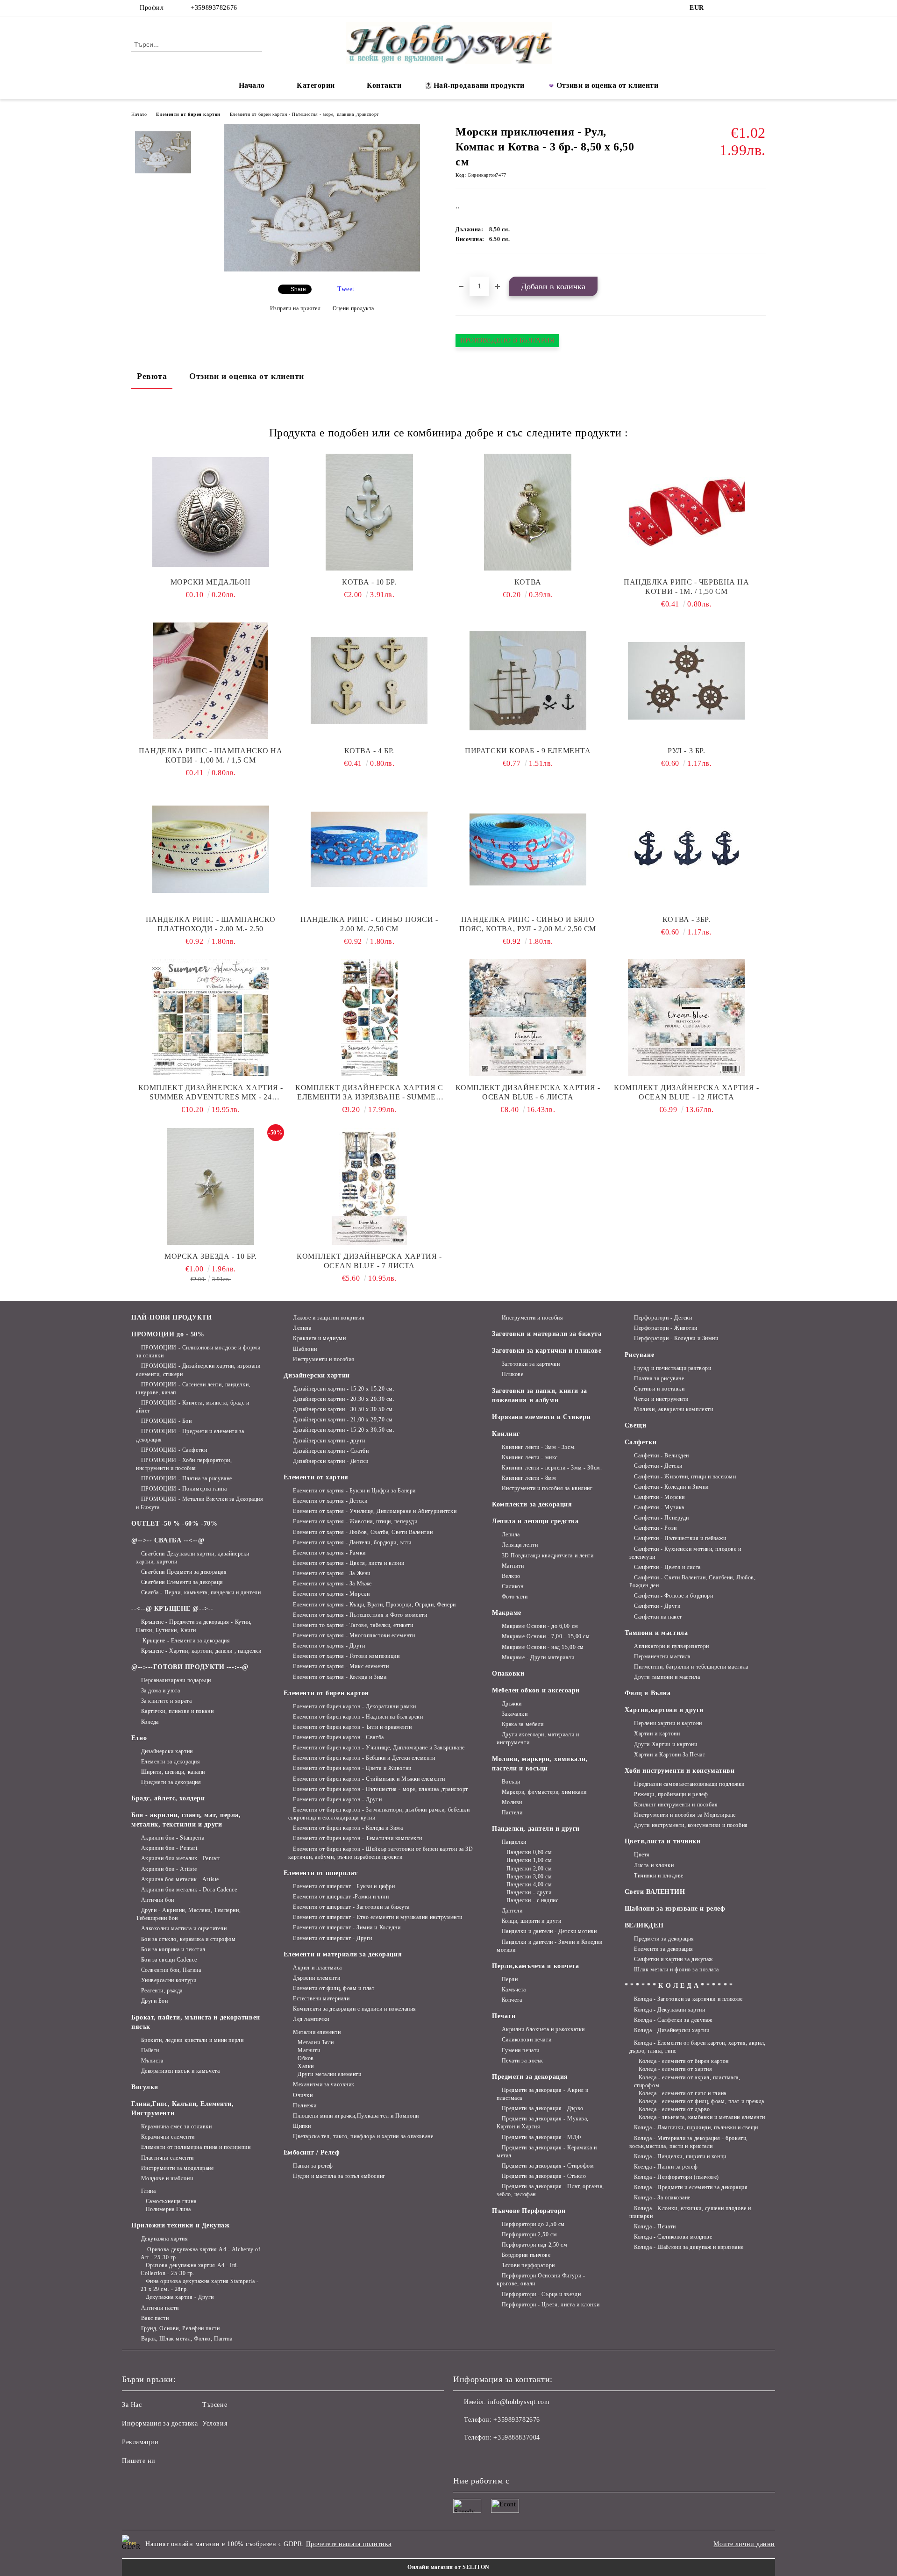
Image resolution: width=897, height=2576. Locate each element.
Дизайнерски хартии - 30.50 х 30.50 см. (344, 1409)
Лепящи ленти (520, 1545)
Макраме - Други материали (538, 1657)
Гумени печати (521, 2050)
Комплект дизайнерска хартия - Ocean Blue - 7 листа (369, 1261)
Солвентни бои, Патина (171, 1970)
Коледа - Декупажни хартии (669, 2010)
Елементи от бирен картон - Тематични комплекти (358, 1838)
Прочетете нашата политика (349, 2544)
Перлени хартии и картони (668, 1723)
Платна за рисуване (659, 1378)
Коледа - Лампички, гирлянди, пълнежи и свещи (696, 2127)
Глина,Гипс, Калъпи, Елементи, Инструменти (182, 2109)
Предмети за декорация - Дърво (543, 2108)
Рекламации (140, 2442)
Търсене (215, 2405)
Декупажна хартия (165, 2239)
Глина (148, 2191)
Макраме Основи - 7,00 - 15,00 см (546, 1636)
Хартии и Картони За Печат (669, 1755)
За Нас (132, 2405)
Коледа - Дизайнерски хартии (672, 2030)
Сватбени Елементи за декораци (182, 1582)
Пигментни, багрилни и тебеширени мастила (691, 1667)
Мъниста (152, 2061)
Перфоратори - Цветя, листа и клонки (551, 2305)
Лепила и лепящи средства (535, 1521)
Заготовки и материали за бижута (547, 1334)
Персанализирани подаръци (176, 1680)
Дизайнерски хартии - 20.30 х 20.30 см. (344, 1399)
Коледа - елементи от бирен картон (683, 2061)
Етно (139, 1738)
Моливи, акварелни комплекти (673, 1409)
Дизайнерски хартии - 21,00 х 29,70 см (343, 1420)
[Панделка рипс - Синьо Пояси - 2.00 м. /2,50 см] (370, 849)
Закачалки (515, 1714)
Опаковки (508, 1673)
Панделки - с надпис (532, 1900)
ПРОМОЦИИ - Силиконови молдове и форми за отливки (198, 1352)
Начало (252, 85)
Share (298, 289)
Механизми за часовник (324, 2084)
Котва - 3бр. (687, 919)
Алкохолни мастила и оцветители (184, 1928)
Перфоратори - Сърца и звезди (541, 2294)
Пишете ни (139, 2461)
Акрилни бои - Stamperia (173, 1838)
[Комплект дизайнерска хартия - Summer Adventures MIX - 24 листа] (211, 1018)
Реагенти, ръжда (162, 1991)
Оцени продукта (353, 308)
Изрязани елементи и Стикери (541, 1417)
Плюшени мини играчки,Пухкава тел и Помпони (356, 2116)
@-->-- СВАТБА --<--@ (168, 1540)
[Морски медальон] (211, 512)
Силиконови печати (527, 2040)
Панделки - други (529, 1892)
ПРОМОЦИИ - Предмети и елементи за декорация (190, 1435)
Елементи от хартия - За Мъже (332, 1584)
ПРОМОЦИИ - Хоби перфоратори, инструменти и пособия (184, 1464)
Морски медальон (211, 582)
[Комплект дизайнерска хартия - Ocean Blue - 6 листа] (528, 1018)
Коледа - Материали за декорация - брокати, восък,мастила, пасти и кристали (689, 2142)
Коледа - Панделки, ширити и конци (680, 2156)
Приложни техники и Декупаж (181, 2225)
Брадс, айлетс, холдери (168, 1798)
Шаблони (305, 1349)
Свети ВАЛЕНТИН (655, 1892)
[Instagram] (733, 8)
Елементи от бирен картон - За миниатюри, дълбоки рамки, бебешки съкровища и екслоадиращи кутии (379, 1814)
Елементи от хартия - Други (329, 1646)
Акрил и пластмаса (317, 1968)
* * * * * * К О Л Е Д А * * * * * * (679, 1986)
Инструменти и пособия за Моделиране (685, 1815)
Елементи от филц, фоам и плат (334, 1988)
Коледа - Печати (655, 2226)
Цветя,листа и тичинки (663, 1841)
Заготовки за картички (531, 1364)
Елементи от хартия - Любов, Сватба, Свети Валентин (363, 1532)
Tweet (346, 289)
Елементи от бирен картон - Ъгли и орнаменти (352, 1727)
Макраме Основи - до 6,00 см (540, 1626)
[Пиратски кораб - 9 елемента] (528, 681)
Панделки (514, 1842)
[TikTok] (747, 8)
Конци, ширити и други (531, 1921)
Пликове (513, 1374)
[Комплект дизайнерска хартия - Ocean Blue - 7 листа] (370, 1186)
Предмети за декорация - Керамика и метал (547, 2151)
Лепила (302, 1328)
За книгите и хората (166, 1701)
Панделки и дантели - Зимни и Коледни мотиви (550, 1946)
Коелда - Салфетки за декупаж (673, 2020)
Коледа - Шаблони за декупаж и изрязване (689, 2247)
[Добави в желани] (473, 270)
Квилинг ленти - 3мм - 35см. (539, 1447)
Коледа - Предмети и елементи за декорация (691, 2187)
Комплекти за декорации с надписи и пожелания (355, 2009)
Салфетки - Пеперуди (662, 1518)
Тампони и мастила (656, 1633)
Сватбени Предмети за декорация (184, 1572)
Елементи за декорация (171, 1762)
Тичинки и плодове (659, 1876)
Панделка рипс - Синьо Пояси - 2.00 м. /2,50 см (369, 924)
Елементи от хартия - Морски (331, 1594)
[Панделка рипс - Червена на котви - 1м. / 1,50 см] (687, 512)
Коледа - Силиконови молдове (673, 2237)
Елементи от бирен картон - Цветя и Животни (352, 1768)
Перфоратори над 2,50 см (534, 2245)
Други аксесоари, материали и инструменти (538, 1738)
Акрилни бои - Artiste (169, 1869)
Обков (306, 2058)
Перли (510, 1979)
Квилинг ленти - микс (530, 1457)
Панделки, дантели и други (536, 1829)
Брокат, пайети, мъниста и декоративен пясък (196, 2022)
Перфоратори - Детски (663, 1318)
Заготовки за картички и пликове (547, 1351)
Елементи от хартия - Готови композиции (346, 1656)
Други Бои (155, 2001)
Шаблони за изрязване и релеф (675, 1909)
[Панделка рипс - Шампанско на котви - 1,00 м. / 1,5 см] (211, 681)
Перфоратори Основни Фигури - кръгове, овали (541, 2280)
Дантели (512, 1911)
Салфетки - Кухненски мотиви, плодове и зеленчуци (685, 1553)
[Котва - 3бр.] (687, 849)
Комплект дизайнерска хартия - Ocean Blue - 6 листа (528, 1092)
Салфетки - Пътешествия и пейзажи (680, 1538)
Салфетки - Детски (658, 1466)
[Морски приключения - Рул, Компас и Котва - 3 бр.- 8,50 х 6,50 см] (322, 269)
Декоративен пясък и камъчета (180, 2071)
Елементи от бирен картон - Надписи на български (358, 1717)
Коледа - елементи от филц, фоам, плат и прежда (701, 2101)
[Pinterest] (761, 8)
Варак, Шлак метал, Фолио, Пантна (187, 2339)
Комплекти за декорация (532, 1504)
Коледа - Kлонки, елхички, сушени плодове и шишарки (690, 2212)
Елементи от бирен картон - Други (337, 1799)
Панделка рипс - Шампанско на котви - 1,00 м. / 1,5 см (211, 755)
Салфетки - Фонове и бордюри (673, 1596)
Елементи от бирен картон (188, 114)
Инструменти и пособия (324, 1359)
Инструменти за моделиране (178, 2168)
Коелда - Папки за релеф (666, 2167)
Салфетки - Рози (655, 1528)
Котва (528, 582)
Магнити (309, 2050)
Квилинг (506, 1434)
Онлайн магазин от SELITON (448, 2567)
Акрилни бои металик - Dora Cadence (189, 1890)
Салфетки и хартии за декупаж (673, 1959)
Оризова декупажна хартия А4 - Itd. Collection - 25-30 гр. (190, 2269)
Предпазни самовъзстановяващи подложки (689, 1784)
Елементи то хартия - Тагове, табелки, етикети (353, 1625)
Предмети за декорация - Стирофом (548, 2166)
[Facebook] (719, 8)
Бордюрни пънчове (526, 2255)
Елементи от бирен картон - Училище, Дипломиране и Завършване (379, 1748)
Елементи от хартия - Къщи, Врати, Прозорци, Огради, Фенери (374, 1605)
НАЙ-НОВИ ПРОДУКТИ (172, 1317)
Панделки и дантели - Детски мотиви (549, 1931)
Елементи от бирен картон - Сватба (338, 1737)
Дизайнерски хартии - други (329, 1441)
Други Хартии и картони (666, 1744)
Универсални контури (169, 1980)
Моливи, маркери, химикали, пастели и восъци (540, 1764)
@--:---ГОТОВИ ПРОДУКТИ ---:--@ (190, 1667)
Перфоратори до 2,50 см (533, 2224)
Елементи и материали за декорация (343, 1954)
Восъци (511, 1782)
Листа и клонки (654, 1865)
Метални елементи (317, 2032)
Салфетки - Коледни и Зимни (671, 1487)
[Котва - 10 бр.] (370, 512)
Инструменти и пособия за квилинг (547, 1488)
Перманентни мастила (662, 1656)
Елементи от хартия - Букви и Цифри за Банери (354, 1491)
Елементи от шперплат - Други (333, 1938)
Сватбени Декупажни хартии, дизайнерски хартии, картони (193, 1558)
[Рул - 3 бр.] (687, 681)
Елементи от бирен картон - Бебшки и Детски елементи (364, 1758)
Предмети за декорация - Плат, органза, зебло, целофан (550, 2190)
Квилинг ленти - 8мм (529, 1478)
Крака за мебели (523, 1724)
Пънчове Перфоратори (529, 2211)
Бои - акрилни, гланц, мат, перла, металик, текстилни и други (186, 1820)
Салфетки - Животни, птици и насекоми (685, 1477)
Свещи (636, 1425)
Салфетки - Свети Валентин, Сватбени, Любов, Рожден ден (693, 1581)
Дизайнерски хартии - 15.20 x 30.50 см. (344, 1430)
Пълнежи (305, 2105)
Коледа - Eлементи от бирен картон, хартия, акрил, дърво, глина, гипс (698, 2047)
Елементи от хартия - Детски (330, 1501)
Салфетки (641, 1442)
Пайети (150, 2050)
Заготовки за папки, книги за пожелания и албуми (540, 1395)
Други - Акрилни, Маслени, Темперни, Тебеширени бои (188, 1914)
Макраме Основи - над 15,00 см (543, 1647)
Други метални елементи (329, 2074)
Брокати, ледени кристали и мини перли (192, 2040)
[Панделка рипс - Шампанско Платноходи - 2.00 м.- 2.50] (211, 849)
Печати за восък (523, 2061)
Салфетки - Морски (659, 1497)
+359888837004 (516, 2437)
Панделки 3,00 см (529, 1877)
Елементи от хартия (316, 1477)
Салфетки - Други (657, 1606)
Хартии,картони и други (664, 1710)
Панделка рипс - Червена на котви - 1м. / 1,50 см (687, 587)
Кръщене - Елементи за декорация (185, 1641)
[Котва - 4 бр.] (370, 681)
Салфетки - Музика (659, 1507)
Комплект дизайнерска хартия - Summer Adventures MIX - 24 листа (211, 1093)
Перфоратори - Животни (666, 1328)
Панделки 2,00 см (529, 1869)
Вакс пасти (155, 2318)
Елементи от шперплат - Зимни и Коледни (347, 1927)
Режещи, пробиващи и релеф (671, 1794)
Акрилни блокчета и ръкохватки (543, 2029)
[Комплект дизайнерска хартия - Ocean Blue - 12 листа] (687, 1018)
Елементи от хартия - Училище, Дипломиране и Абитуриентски (375, 1511)
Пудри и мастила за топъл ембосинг (339, 2176)
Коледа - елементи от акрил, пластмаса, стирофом (687, 2081)
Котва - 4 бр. (369, 751)
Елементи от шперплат (321, 1873)
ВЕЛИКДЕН (644, 1925)
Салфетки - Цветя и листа (667, 1567)
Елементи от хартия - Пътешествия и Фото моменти (360, 1615)
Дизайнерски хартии (167, 1751)
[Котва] (528, 512)
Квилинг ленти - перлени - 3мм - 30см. (552, 1468)
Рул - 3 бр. (686, 751)
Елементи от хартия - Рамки (329, 1553)
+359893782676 (214, 8)
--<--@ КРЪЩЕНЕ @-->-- (172, 1609)
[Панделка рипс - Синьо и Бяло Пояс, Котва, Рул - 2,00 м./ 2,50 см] (528, 849)
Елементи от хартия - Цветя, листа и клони (349, 1563)
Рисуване (639, 1355)
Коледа (150, 1722)
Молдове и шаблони (167, 2178)
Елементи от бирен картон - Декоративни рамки (355, 1706)
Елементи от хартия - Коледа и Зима (340, 1677)
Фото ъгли (515, 1597)
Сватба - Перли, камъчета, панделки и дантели (201, 1592)
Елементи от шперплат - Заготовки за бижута (351, 1907)
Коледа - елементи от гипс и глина (682, 2093)
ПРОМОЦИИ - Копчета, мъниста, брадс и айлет (193, 1407)
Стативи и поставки (659, 1389)
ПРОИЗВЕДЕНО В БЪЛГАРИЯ (507, 340)
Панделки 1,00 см (529, 1860)
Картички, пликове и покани (177, 1711)
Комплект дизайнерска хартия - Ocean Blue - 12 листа (686, 1092)
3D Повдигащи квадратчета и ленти (548, 1556)
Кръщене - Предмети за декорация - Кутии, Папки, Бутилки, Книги (194, 1626)
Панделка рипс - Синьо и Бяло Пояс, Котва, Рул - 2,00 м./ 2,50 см (528, 924)
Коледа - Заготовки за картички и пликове (688, 1999)
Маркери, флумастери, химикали (544, 1792)
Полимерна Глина (168, 2209)
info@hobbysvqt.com (519, 2402)
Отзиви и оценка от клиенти (608, 85)
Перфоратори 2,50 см (529, 2234)
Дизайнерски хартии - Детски (331, 1461)
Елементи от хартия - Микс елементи (341, 1666)
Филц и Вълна (648, 1693)
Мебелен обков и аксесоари (536, 1690)
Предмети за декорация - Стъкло (544, 2176)
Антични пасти (160, 2308)
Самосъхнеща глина (171, 2201)
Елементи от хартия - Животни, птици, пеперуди (355, 1521)
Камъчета (514, 1990)
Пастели (512, 1812)
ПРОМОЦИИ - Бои (166, 1421)
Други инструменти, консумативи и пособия (691, 1825)
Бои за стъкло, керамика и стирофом (189, 1939)
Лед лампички (311, 2019)
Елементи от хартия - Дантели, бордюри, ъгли (352, 1542)
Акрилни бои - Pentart (169, 1848)
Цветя (642, 1855)
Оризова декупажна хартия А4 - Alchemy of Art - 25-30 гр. (201, 2253)
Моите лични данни (744, 2544)
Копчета (512, 2000)
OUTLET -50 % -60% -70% (174, 1523)
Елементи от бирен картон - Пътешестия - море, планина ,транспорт (304, 114)
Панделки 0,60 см (529, 1852)
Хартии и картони (657, 1734)
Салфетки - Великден (662, 1456)
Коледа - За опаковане (662, 2198)
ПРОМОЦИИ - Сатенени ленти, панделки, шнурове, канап (193, 1388)
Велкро (511, 1576)
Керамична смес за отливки (177, 2126)
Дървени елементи (317, 1978)
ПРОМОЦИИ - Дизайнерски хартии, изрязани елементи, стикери (198, 1370)
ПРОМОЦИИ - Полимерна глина (184, 1489)
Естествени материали (321, 1998)
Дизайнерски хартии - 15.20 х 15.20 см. (344, 1389)
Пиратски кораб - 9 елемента (528, 751)
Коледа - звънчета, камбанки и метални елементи (702, 2117)
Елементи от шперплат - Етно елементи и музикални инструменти (378, 1917)
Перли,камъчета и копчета (535, 1966)
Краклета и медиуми (319, 1338)
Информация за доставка (160, 2423)
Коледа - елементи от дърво (674, 2109)
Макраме (507, 1613)
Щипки (302, 2126)
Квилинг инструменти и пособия (676, 1805)
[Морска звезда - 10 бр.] (211, 1186)
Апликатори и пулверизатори (672, 1646)
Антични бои (158, 1900)
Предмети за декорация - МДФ (541, 2137)
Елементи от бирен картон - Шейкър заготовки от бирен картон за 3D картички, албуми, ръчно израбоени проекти (381, 1853)
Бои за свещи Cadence (169, 1960)
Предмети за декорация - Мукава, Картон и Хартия (543, 2123)
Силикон (513, 1586)
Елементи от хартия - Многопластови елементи (354, 1635)
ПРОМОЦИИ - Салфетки (174, 1450)
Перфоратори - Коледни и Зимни (676, 1338)
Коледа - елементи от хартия (675, 2069)
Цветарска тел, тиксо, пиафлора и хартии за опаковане (363, 2136)
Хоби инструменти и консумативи (680, 1771)
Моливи (512, 1802)
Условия (215, 2423)
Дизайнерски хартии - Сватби (331, 1451)
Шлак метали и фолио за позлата (676, 1969)
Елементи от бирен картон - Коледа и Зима (348, 1828)
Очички (303, 2095)
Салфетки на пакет (658, 1617)
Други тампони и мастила (667, 1677)
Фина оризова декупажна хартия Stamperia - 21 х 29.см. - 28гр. (200, 2285)
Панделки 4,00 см (529, 1884)
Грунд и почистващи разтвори (673, 1368)
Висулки (145, 2087)
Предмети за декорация (171, 1782)
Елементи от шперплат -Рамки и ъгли (341, 1897)
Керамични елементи (168, 2137)
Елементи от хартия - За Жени (332, 1573)
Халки (306, 2066)
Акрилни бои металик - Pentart (181, 1858)
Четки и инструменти (661, 1399)
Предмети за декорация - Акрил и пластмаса (543, 2094)
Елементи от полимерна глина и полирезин (196, 2147)
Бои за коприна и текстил (173, 1949)
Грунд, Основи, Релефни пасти (180, 2328)
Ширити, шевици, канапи (173, 1772)
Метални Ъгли (316, 2042)
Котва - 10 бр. (369, 582)
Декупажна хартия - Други (180, 2297)
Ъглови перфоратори (528, 2265)
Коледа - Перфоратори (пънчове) (676, 2177)
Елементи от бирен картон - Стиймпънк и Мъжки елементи (369, 1779)
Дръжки (512, 1704)
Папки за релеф (313, 2166)
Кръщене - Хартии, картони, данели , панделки (201, 1651)
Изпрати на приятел (295, 308)
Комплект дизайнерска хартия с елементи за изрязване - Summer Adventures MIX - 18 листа (369, 1093)
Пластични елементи (167, 2158)
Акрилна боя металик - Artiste (180, 1879)
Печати (504, 2016)
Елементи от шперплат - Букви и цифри (344, 1886)
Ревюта (152, 376)
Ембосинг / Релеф (312, 2152)
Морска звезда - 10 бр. (210, 1256)
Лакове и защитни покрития (329, 1318)
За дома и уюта (160, 1691)
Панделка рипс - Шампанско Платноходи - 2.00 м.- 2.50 (211, 924)
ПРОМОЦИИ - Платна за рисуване (187, 1478)
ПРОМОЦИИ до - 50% (168, 1334)
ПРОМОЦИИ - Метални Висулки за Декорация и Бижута (199, 1503)
